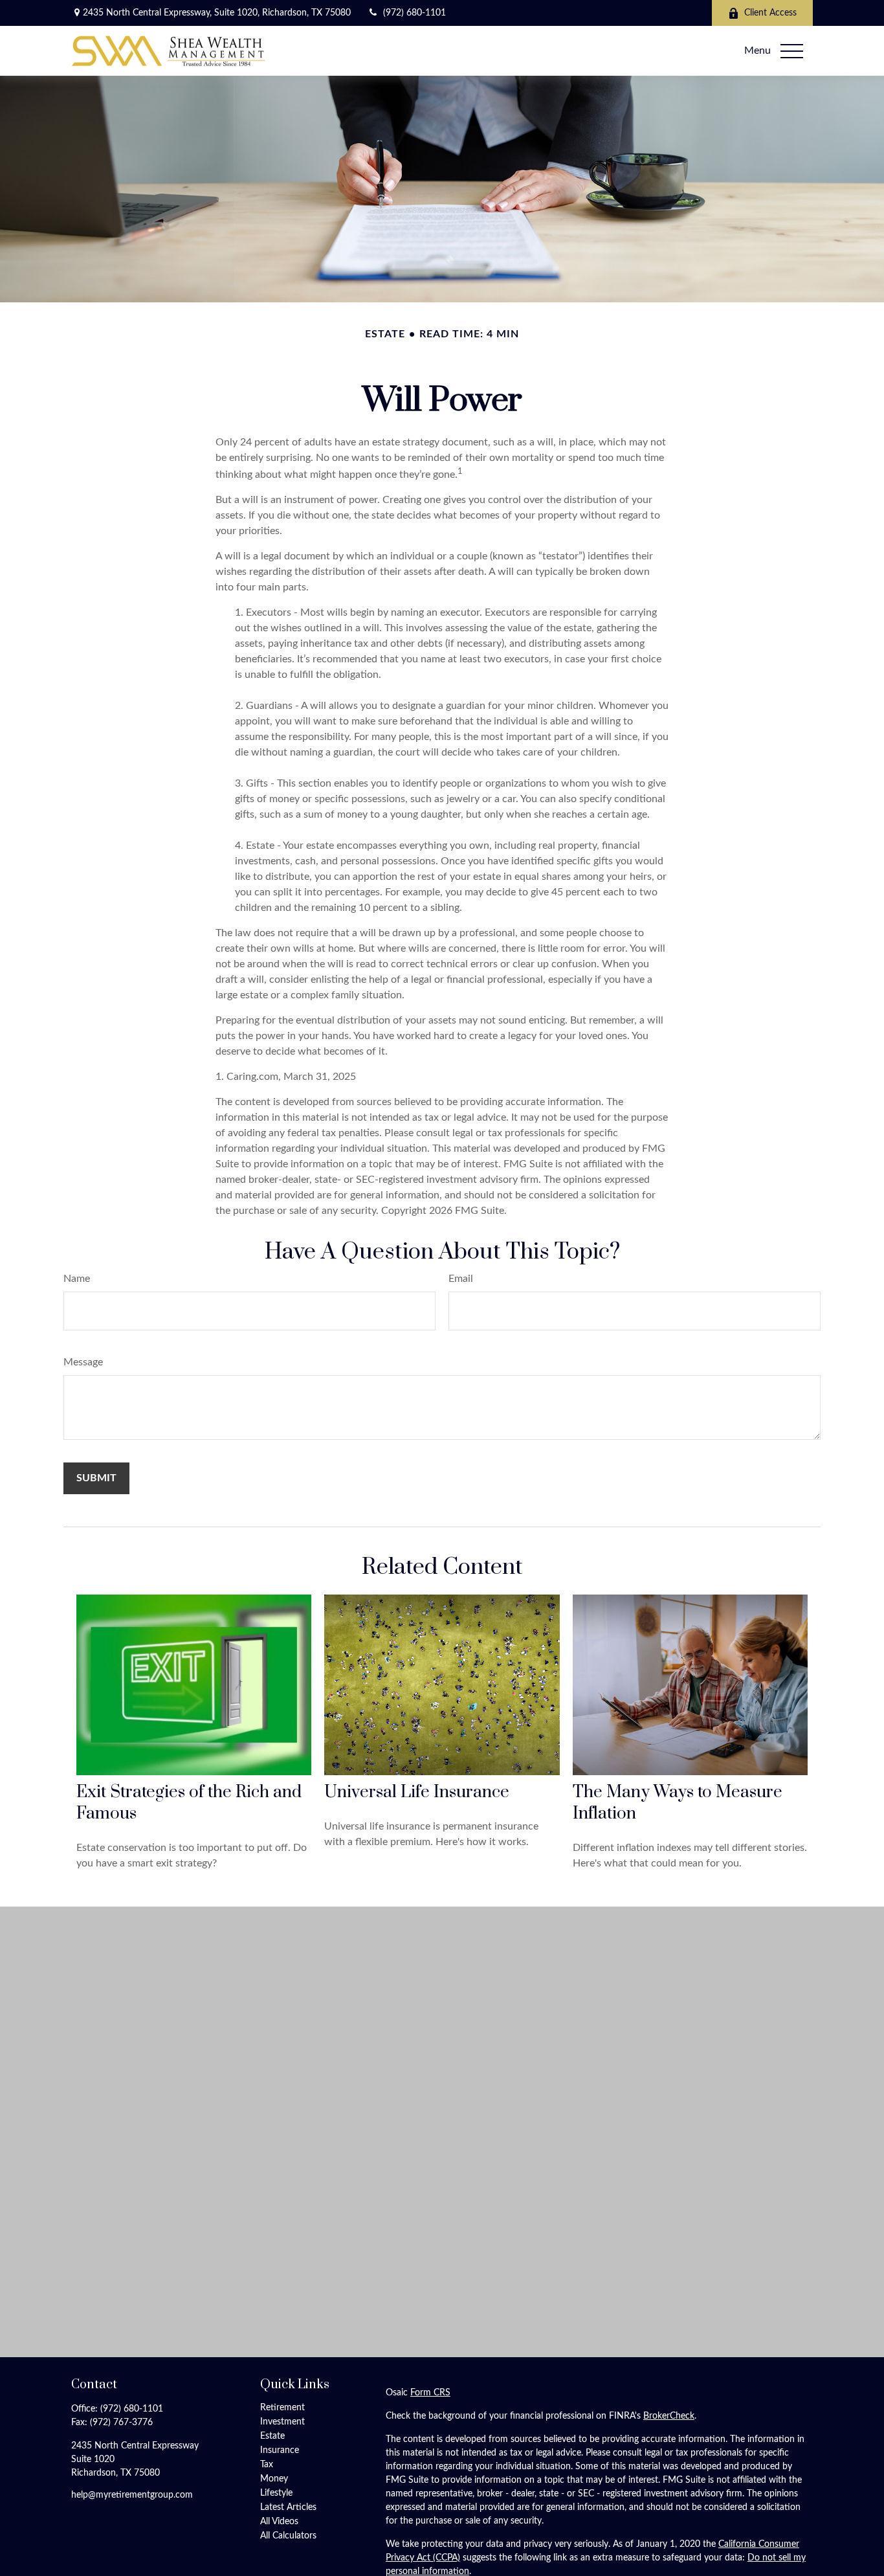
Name (77, 1279)
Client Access (770, 13)
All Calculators (288, 2536)
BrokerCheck (669, 2416)
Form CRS (430, 2393)
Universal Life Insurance (417, 1792)
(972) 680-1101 (414, 13)
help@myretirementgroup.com (132, 2495)
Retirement (282, 2408)
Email (461, 1279)
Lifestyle (276, 2493)
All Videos (279, 2522)
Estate (272, 2436)
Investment (282, 2422)
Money (274, 2479)
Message (83, 1362)
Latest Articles (288, 2507)
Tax (267, 2465)
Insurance (280, 2450)
